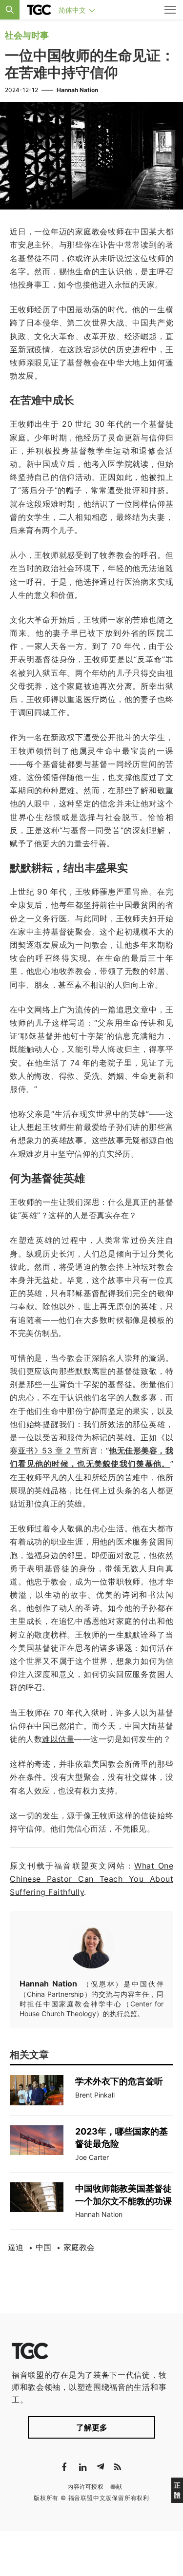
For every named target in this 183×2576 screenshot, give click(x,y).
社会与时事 (27, 35)
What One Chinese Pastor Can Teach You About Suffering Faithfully (91, 1879)
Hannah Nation (77, 90)
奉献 (116, 2487)
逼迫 (16, 2247)
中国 (43, 2247)
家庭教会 (79, 2247)
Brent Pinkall (95, 2095)
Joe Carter (92, 2157)
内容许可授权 (85, 2487)
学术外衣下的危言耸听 (119, 2081)
